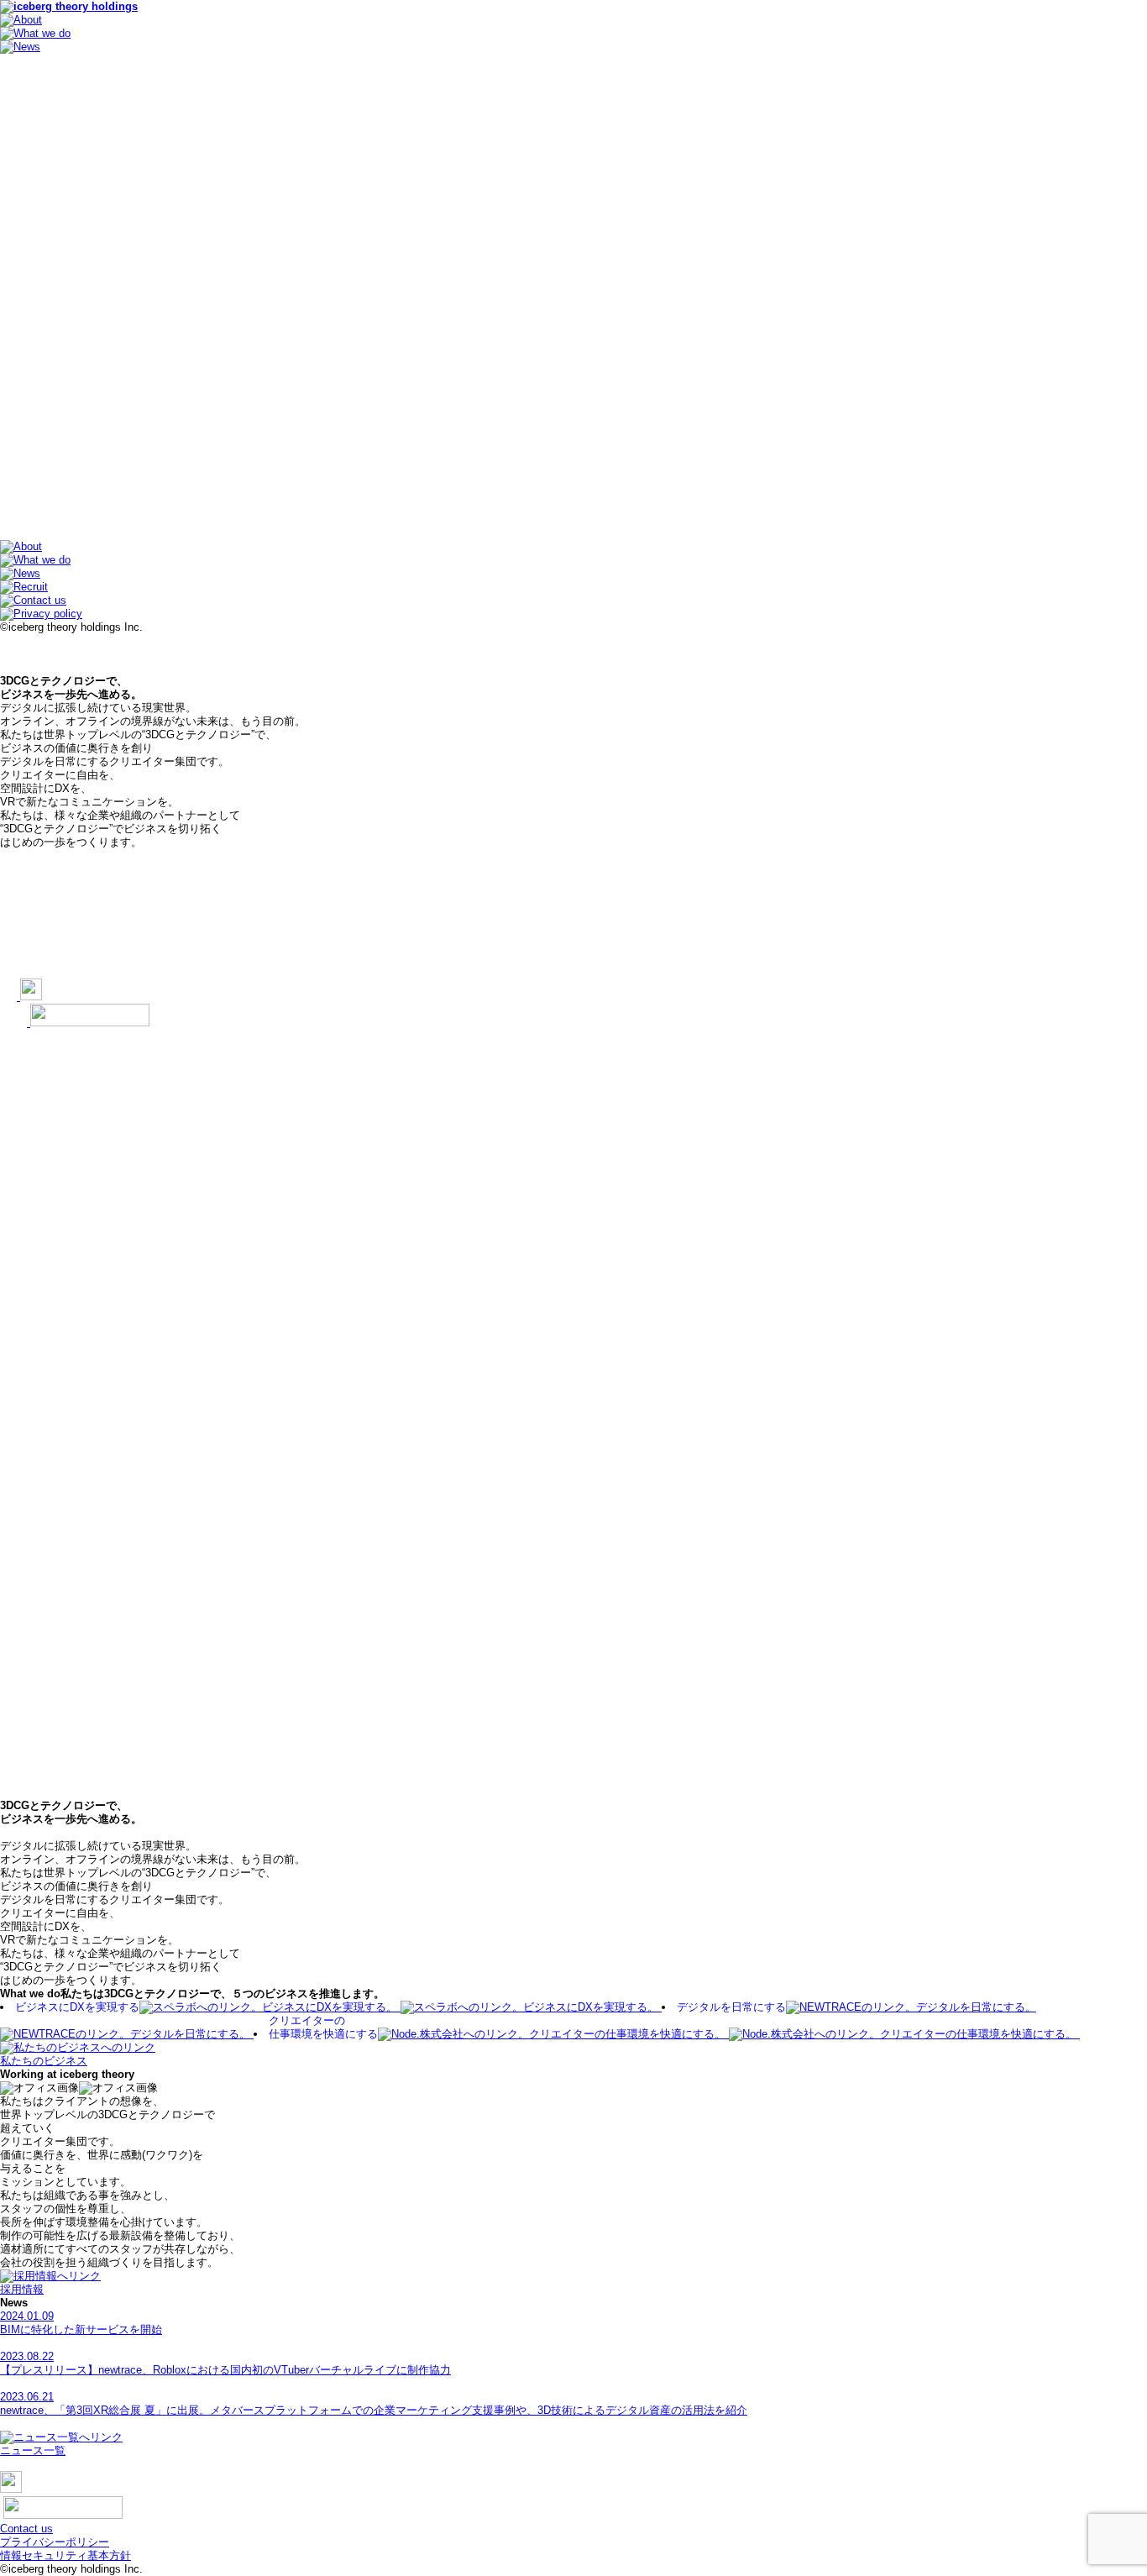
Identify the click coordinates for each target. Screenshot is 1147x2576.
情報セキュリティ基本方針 (65, 2555)
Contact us (26, 2529)
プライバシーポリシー (55, 2542)
